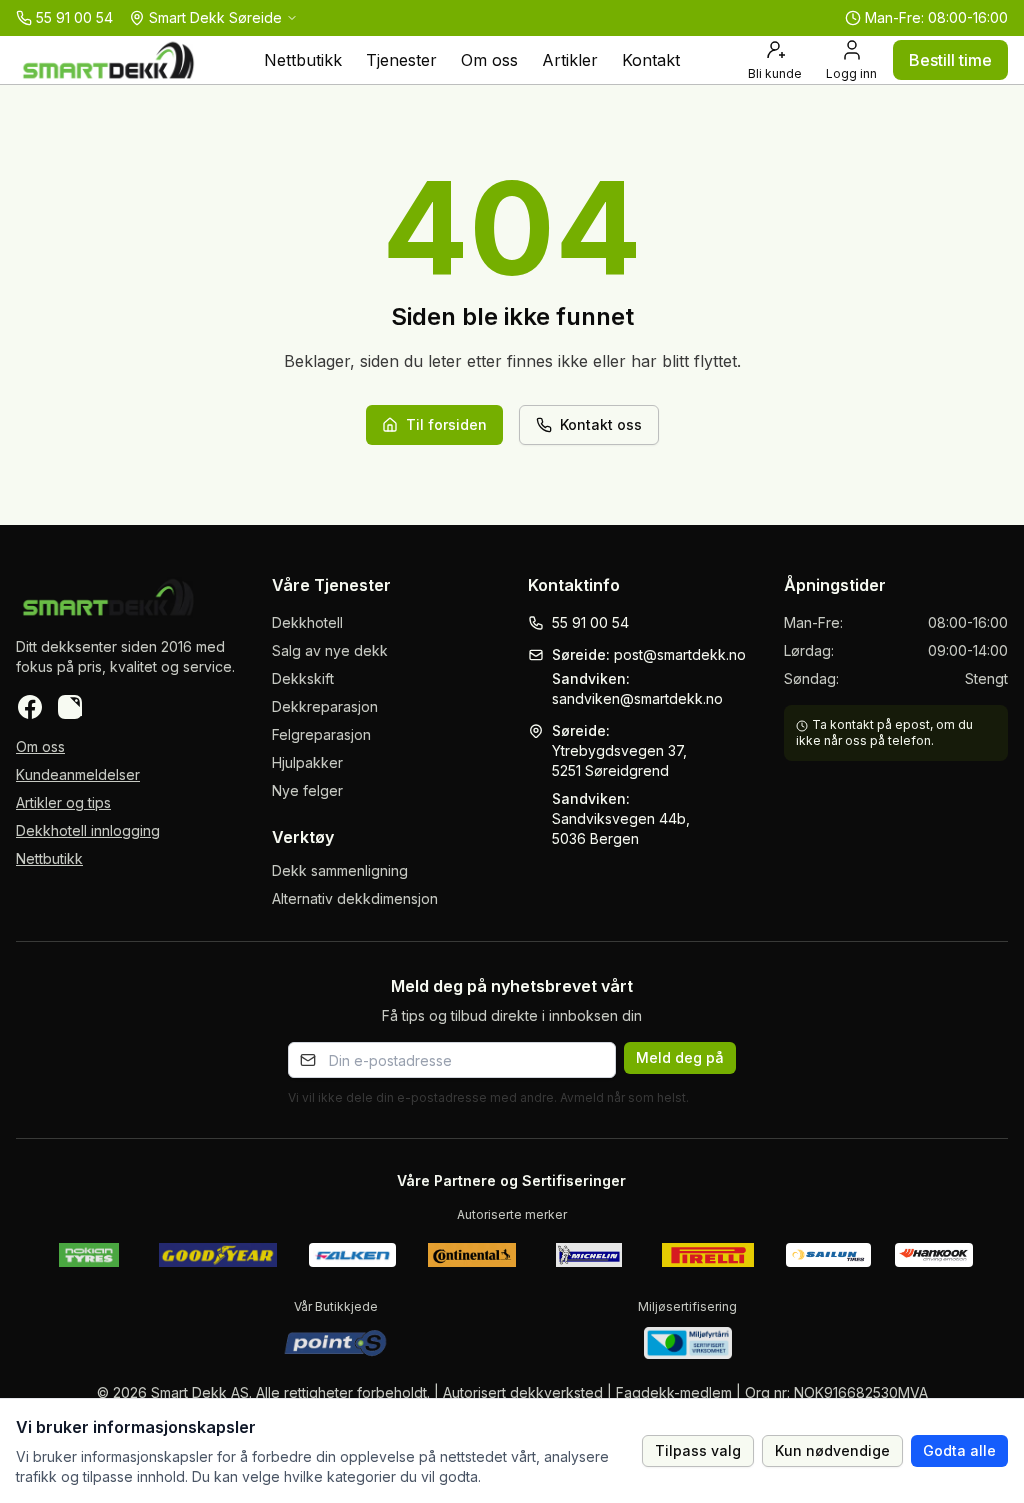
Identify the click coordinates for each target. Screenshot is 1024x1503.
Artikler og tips (63, 802)
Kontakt (651, 60)
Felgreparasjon (321, 734)
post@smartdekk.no (680, 654)
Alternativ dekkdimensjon (355, 898)
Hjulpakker (307, 762)
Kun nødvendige (832, 1450)
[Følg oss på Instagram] (70, 707)
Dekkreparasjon (325, 706)
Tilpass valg (698, 1450)
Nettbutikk (303, 60)
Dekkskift (303, 678)
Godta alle (959, 1450)
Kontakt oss (601, 424)
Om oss (489, 60)
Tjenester (401, 60)
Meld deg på (680, 1057)
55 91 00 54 (590, 622)
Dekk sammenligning (340, 870)
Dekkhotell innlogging (88, 830)
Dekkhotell (307, 622)
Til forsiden (446, 424)
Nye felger (307, 790)
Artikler (570, 60)
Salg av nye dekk (330, 650)
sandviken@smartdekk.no (637, 698)
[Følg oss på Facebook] (30, 707)
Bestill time (950, 60)
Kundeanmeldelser (78, 774)
